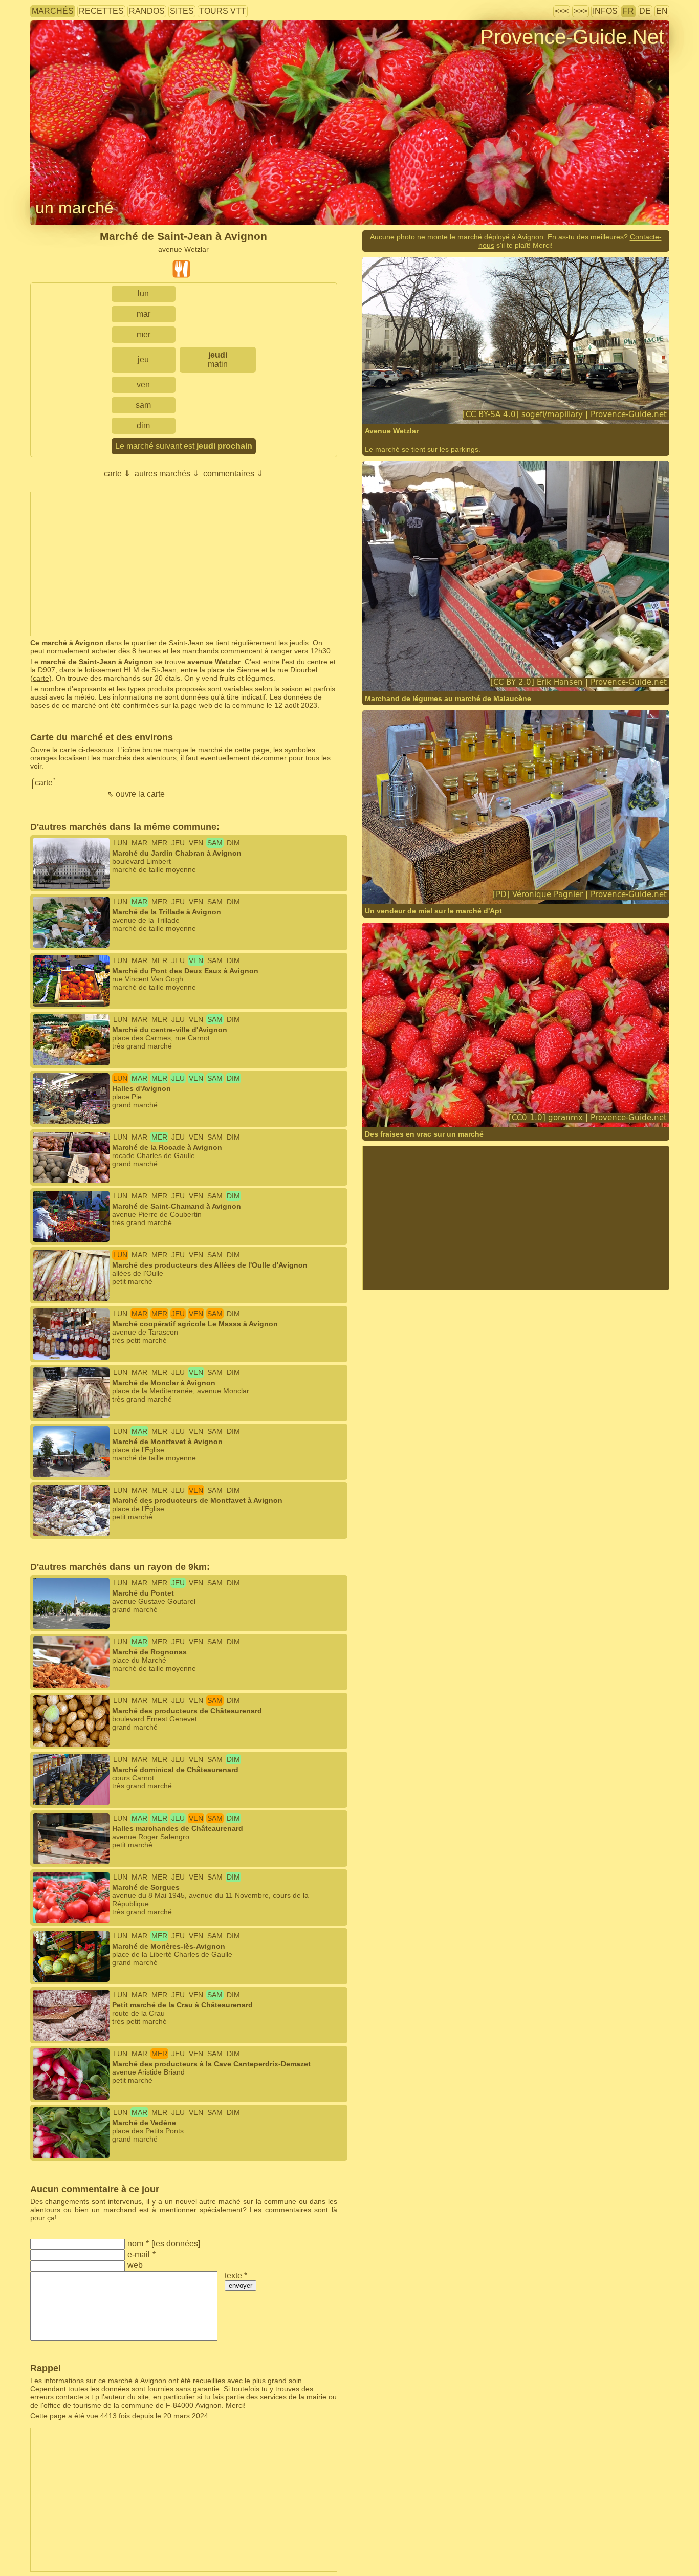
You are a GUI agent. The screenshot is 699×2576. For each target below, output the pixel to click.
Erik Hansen (415, 671)
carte (41, 678)
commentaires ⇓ (233, 474)
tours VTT (223, 11)
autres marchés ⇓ (167, 474)
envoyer (241, 2286)
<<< (562, 11)
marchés (53, 11)
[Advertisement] (184, 564)
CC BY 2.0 (517, 671)
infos (605, 11)
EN (662, 11)
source (448, 671)
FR (628, 11)
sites (182, 11)
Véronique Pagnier (425, 891)
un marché (74, 208)
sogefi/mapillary (421, 403)
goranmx (410, 1114)
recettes (101, 11)
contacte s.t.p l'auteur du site (102, 2397)
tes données (176, 2244)
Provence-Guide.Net (572, 37)
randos (147, 11)
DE (645, 11)
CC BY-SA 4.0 (509, 403)
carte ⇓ (117, 474)
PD (527, 891)
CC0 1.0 (503, 1114)
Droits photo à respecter (68, 53)
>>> (581, 11)
